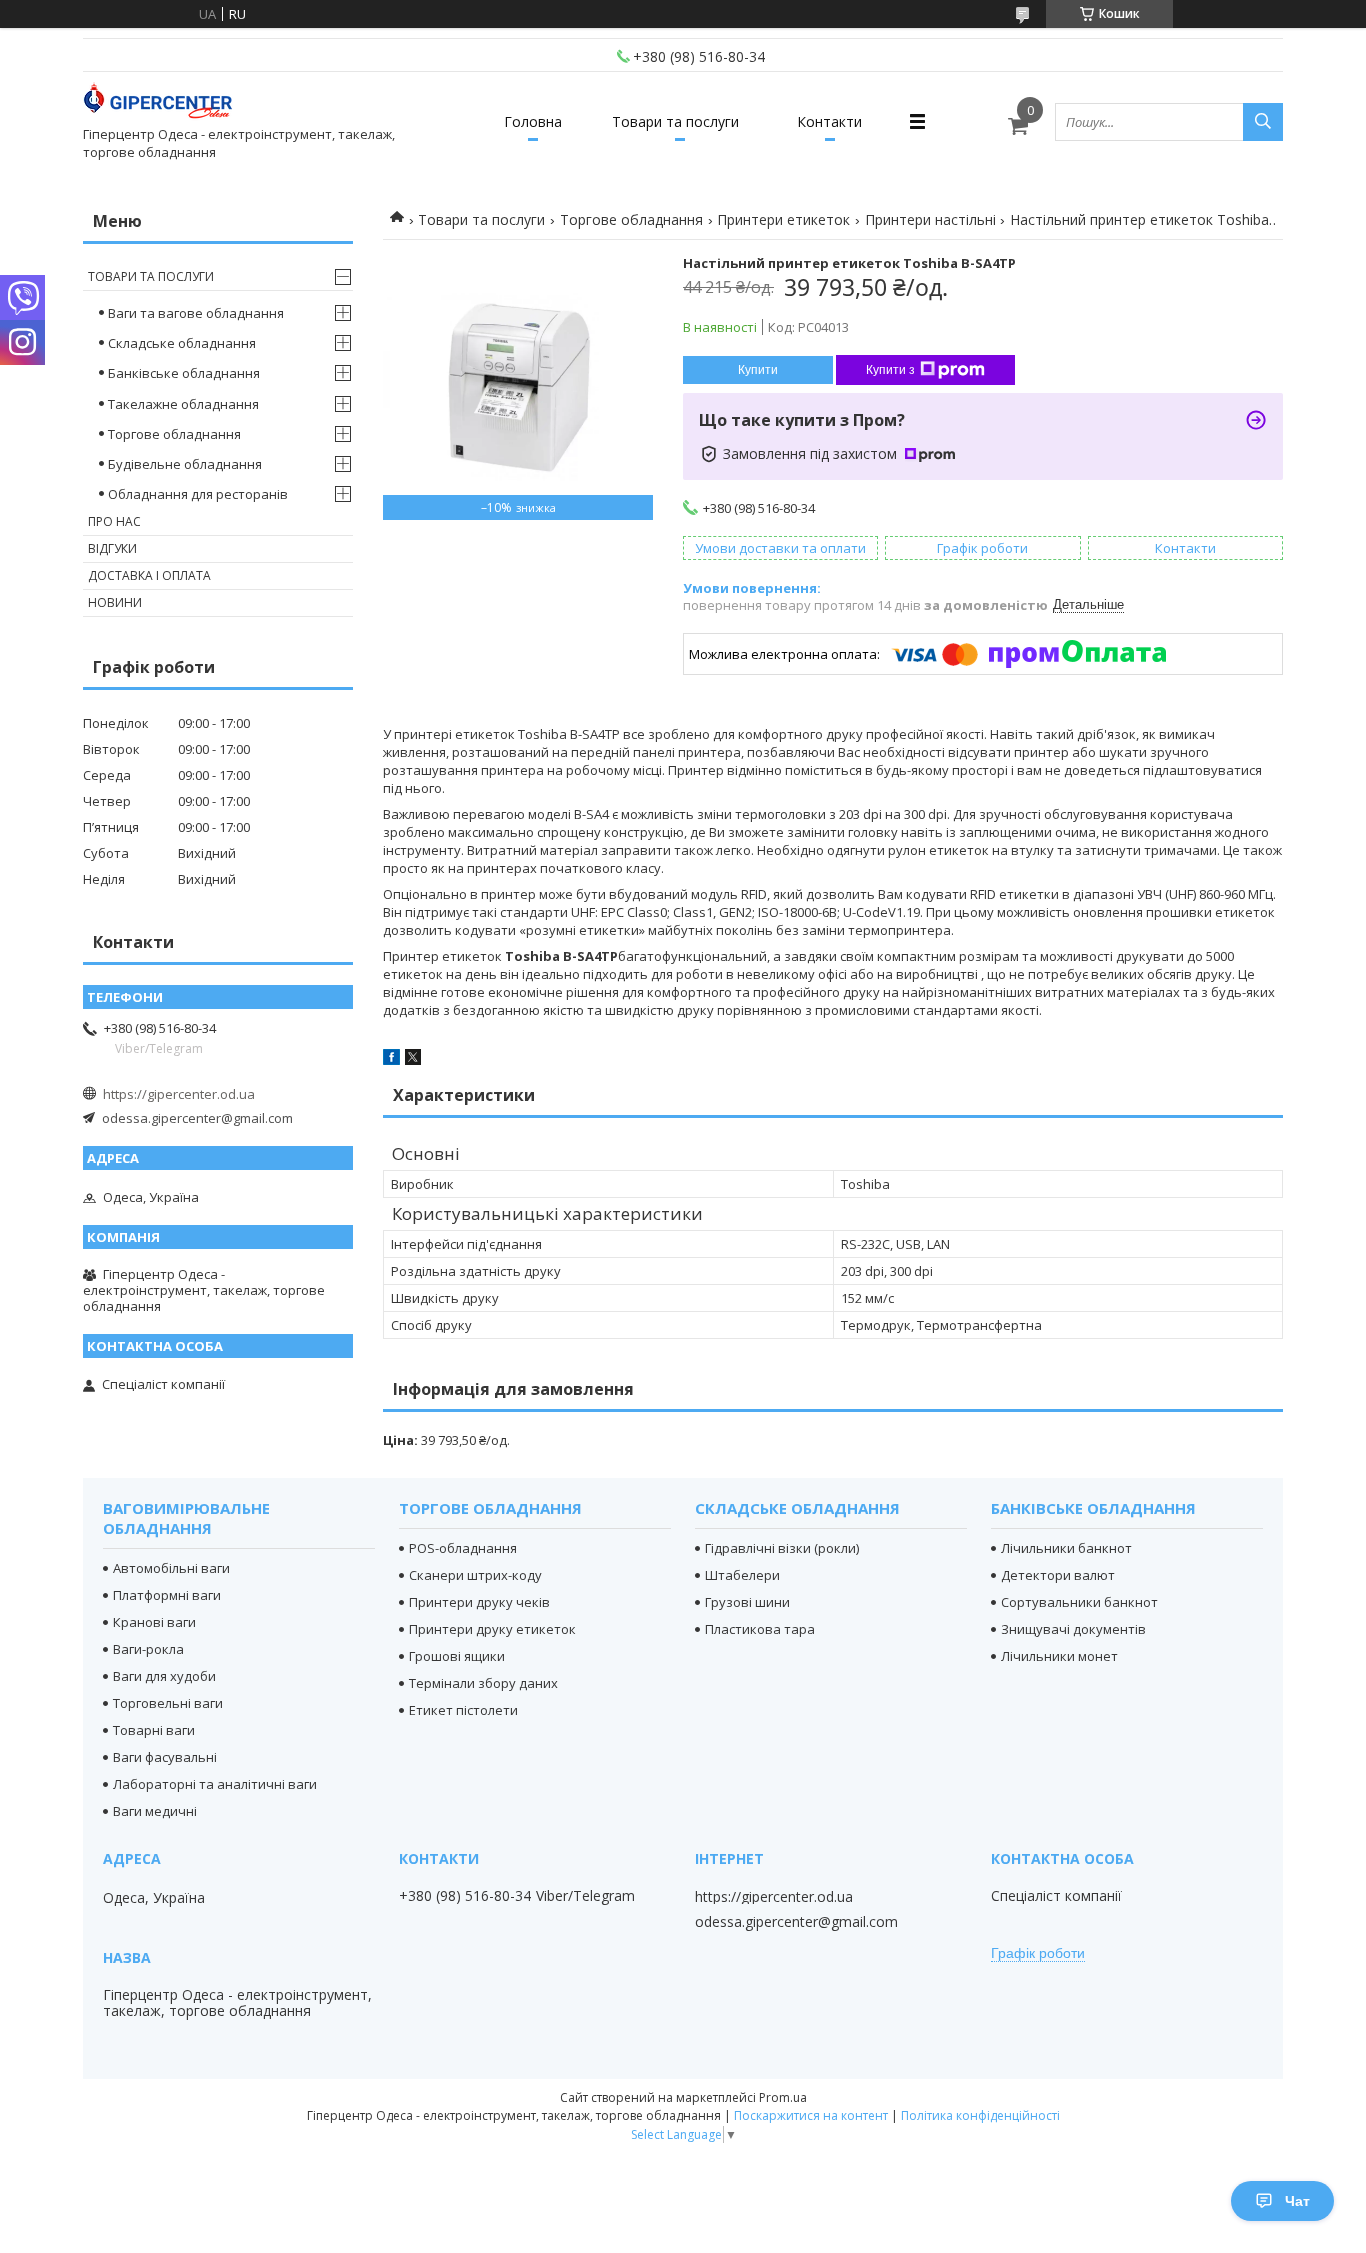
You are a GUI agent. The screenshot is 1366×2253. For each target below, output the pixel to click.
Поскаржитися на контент (811, 2115)
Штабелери (742, 1575)
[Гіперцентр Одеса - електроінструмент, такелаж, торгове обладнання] (158, 103)
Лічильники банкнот (1066, 1548)
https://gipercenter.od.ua (179, 1094)
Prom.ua (783, 2097)
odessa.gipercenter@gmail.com (197, 1118)
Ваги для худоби (164, 1676)
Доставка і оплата (149, 575)
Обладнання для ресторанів (198, 494)
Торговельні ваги (168, 1703)
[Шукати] (1263, 122)
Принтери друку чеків (479, 1602)
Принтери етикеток (783, 219)
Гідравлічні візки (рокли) (782, 1548)
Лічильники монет (1059, 1656)
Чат (1297, 2201)
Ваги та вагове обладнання (196, 313)
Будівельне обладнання (185, 464)
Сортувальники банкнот (1079, 1602)
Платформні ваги (167, 1595)
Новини (115, 602)
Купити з (890, 370)
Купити (758, 370)
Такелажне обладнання (183, 404)
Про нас (114, 521)
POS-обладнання (463, 1548)
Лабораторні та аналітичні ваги (215, 1784)
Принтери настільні (930, 219)
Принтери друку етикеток (492, 1629)
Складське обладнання (182, 343)
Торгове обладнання (631, 219)
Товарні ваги (154, 1730)
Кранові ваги (154, 1622)
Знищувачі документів (1073, 1629)
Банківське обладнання (184, 373)
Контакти (829, 121)
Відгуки (112, 548)
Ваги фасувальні (165, 1757)
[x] (413, 1060)
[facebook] (391, 1060)
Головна (533, 121)
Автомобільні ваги (171, 1568)
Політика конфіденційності (980, 2115)
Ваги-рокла (148, 1649)
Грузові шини (747, 1602)
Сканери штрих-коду (475, 1575)
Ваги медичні (155, 1811)
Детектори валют (1058, 1575)
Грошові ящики (457, 1656)
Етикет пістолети (463, 1710)
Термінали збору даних (483, 1683)
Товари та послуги (675, 121)
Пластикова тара (760, 1629)
